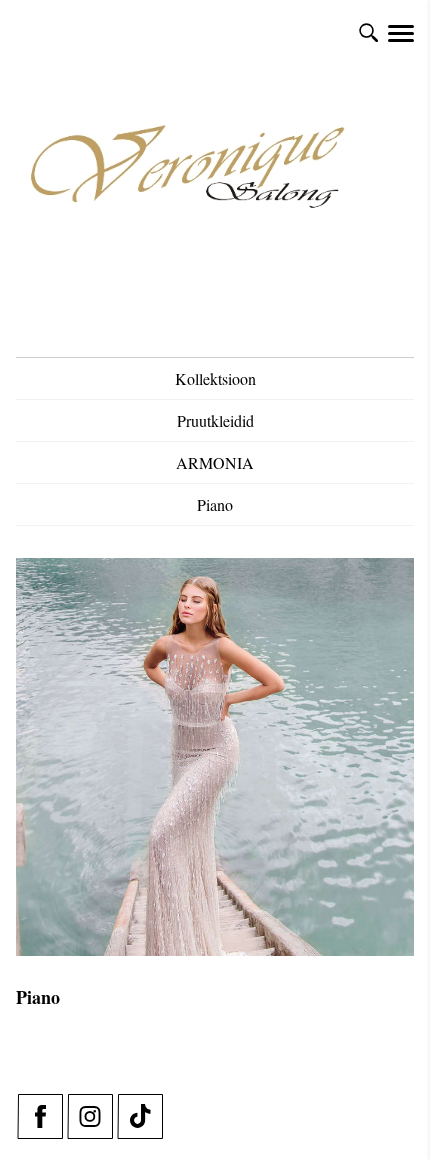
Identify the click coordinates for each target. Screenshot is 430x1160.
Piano (215, 504)
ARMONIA (215, 462)
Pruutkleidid (215, 420)
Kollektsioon (215, 378)
